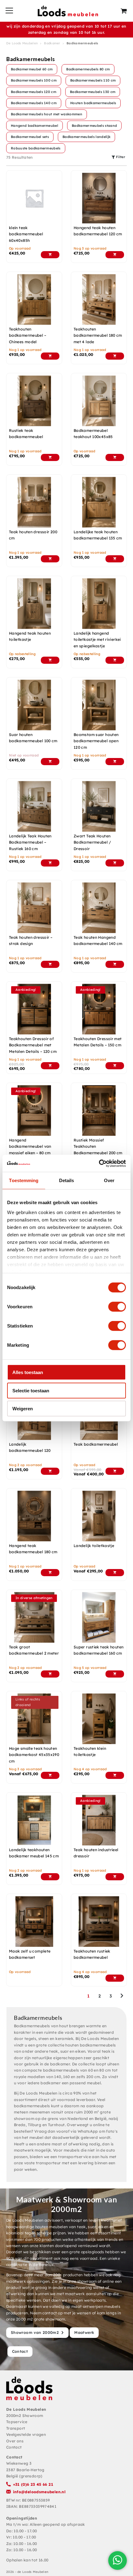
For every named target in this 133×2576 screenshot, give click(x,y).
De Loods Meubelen (22, 43)
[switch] (117, 1307)
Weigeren (23, 1409)
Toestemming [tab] (24, 1180)
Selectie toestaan (31, 1390)
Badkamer (52, 43)
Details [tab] (67, 1180)
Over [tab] (109, 1180)
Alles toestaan (28, 1372)
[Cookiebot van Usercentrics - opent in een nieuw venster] (99, 1163)
